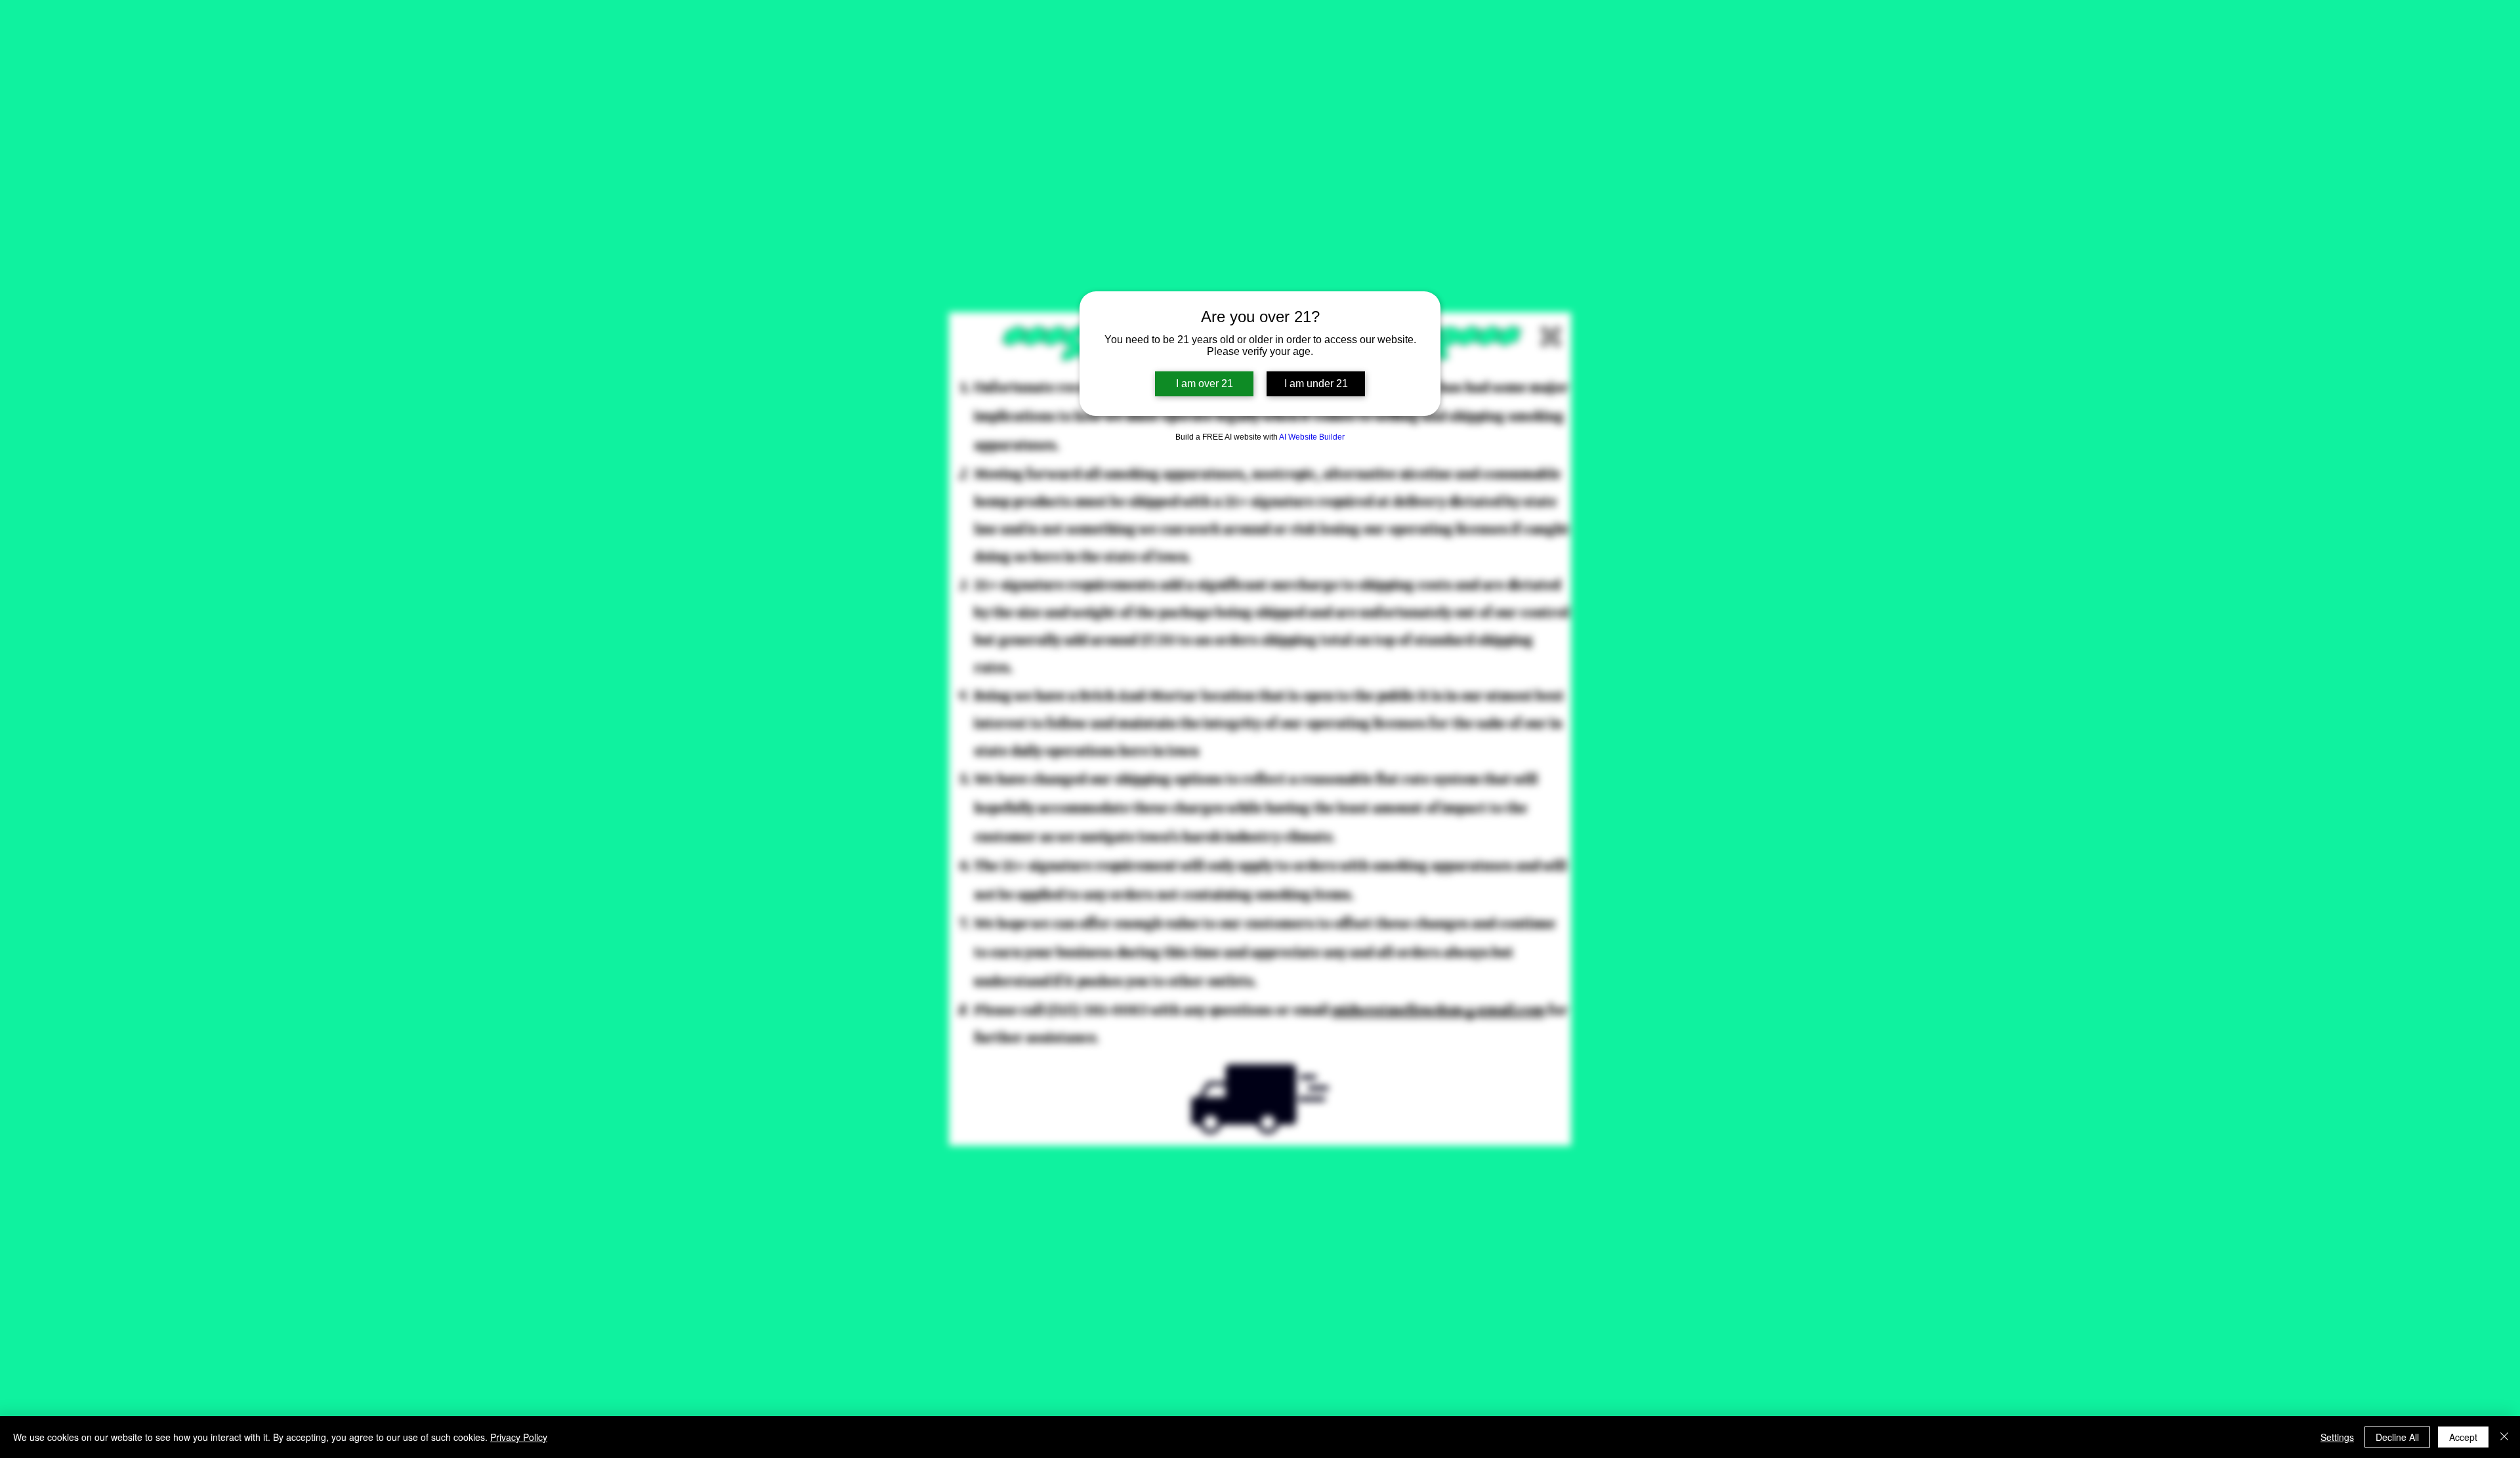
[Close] (2504, 1437)
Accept (2463, 1437)
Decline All (2397, 1437)
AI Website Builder (1312, 437)
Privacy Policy (519, 1437)
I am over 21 (1205, 384)
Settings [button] (2337, 1437)
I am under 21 (1316, 384)
